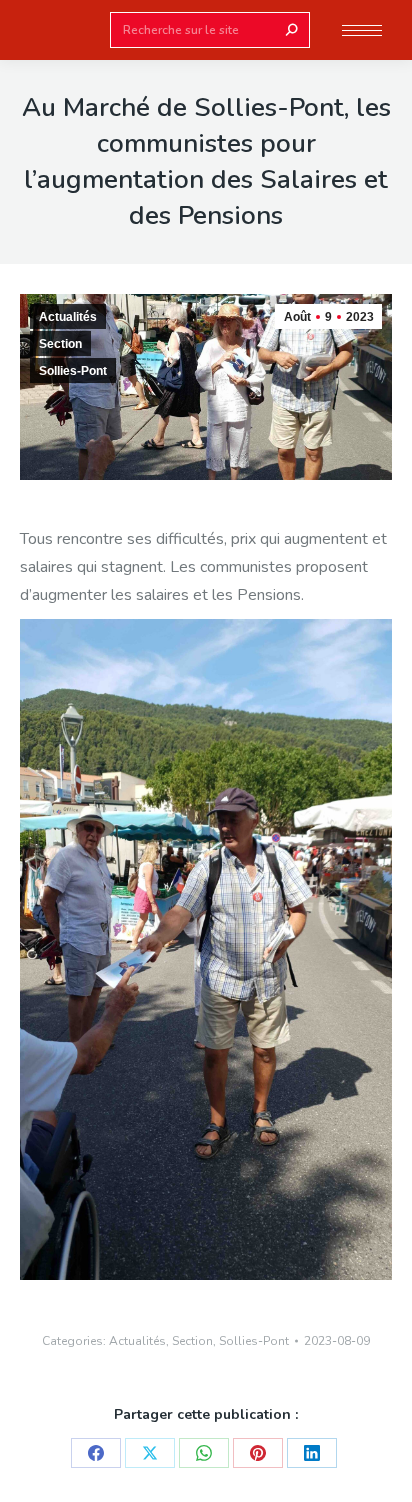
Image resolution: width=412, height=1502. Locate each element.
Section (60, 344)
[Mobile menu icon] (362, 30)
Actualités (68, 317)
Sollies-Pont (73, 371)
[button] (298, 18)
